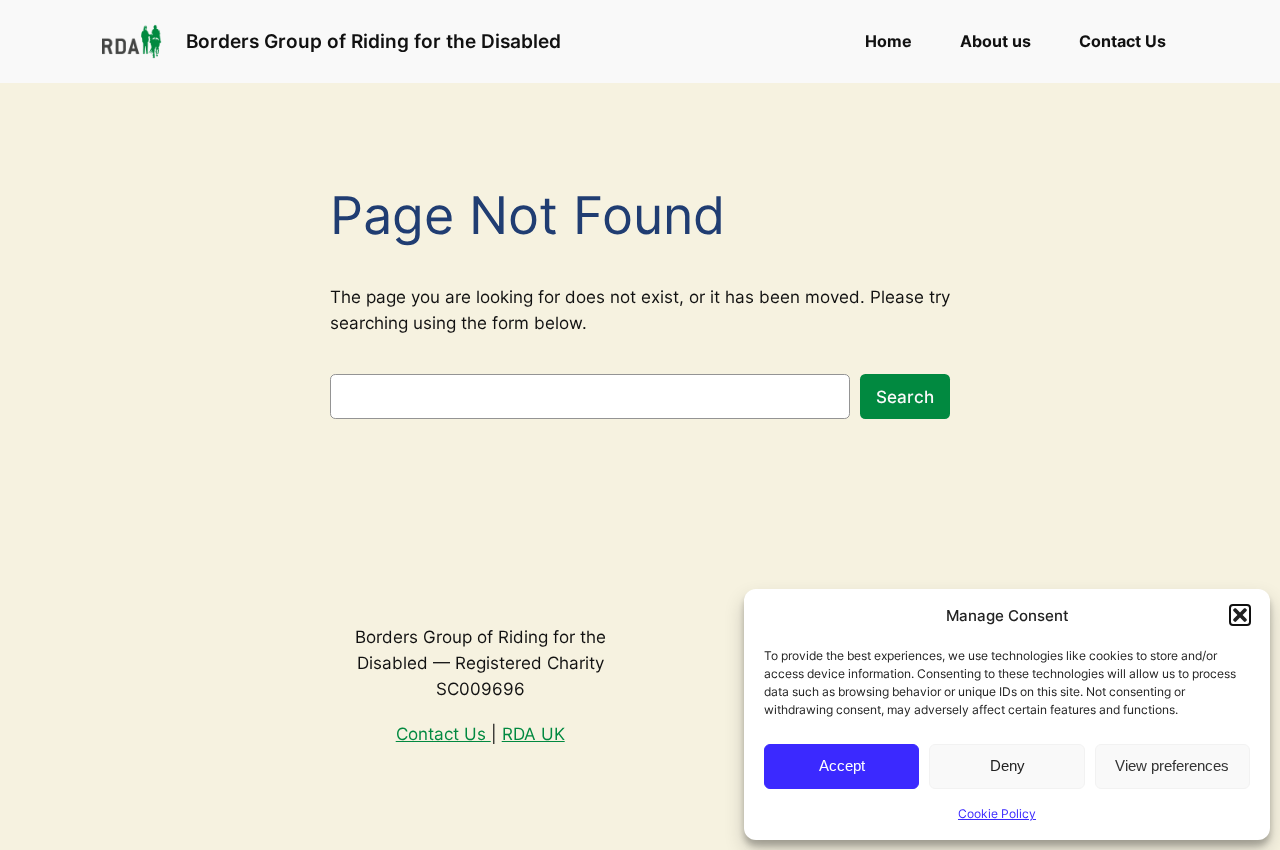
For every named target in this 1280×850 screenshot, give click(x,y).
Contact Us (443, 734)
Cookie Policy (997, 813)
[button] (1240, 615)
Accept (842, 765)
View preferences (1172, 765)
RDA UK (533, 734)
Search (905, 397)
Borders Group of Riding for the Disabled (373, 41)
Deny (1007, 765)
